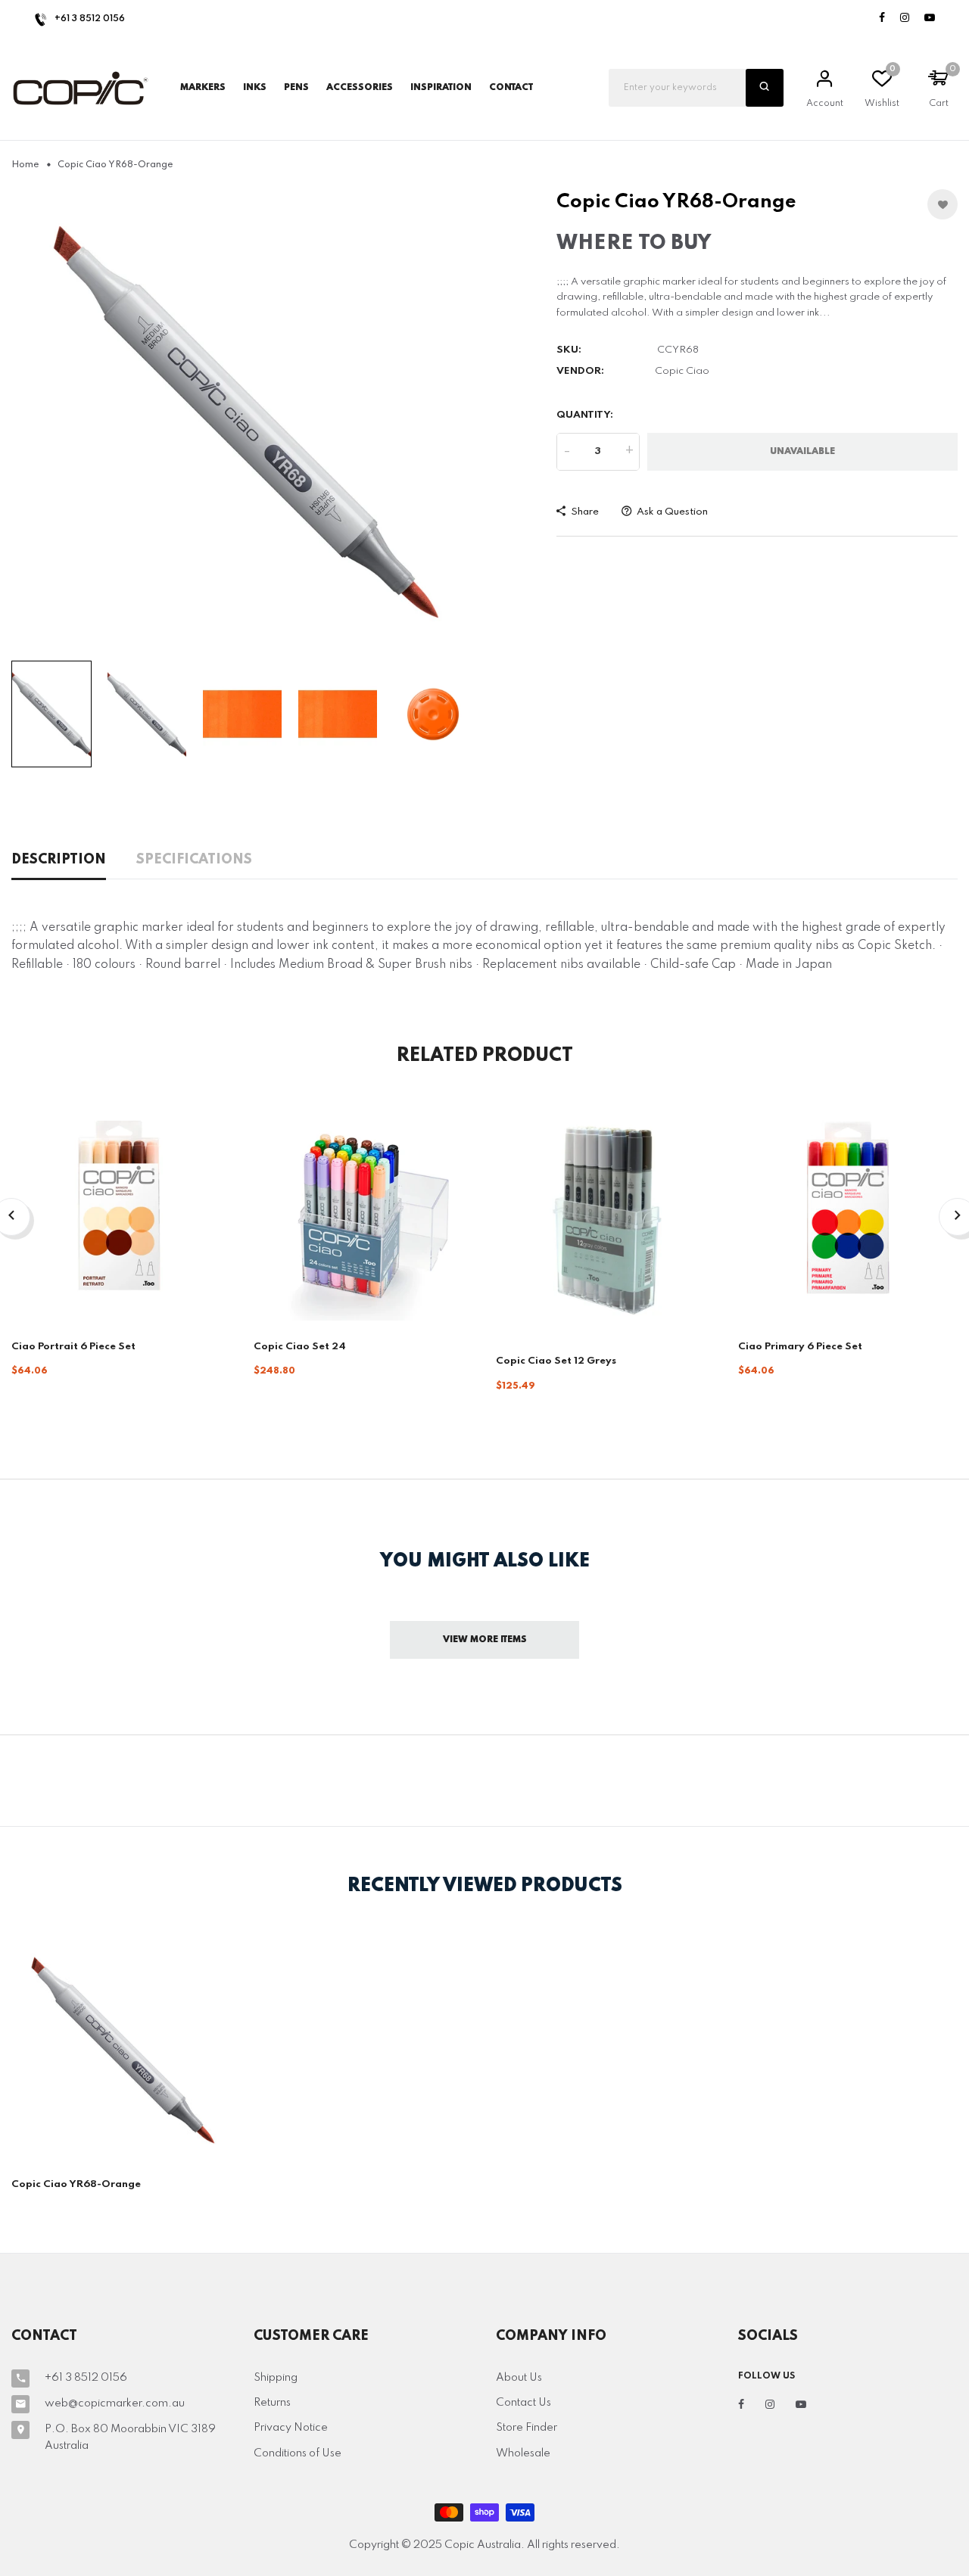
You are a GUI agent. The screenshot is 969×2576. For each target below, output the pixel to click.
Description (59, 860)
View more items (485, 1640)
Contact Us (523, 2403)
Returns (272, 2403)
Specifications (194, 860)
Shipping (276, 2378)
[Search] (765, 88)
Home (25, 165)
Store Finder (527, 2428)
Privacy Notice (291, 2428)
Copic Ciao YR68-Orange (76, 2184)
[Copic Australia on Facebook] (882, 19)
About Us (519, 2378)
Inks (255, 88)
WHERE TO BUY (634, 243)
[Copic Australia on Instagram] (905, 19)
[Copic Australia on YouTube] (930, 19)
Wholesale (523, 2453)
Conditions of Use (298, 2453)
